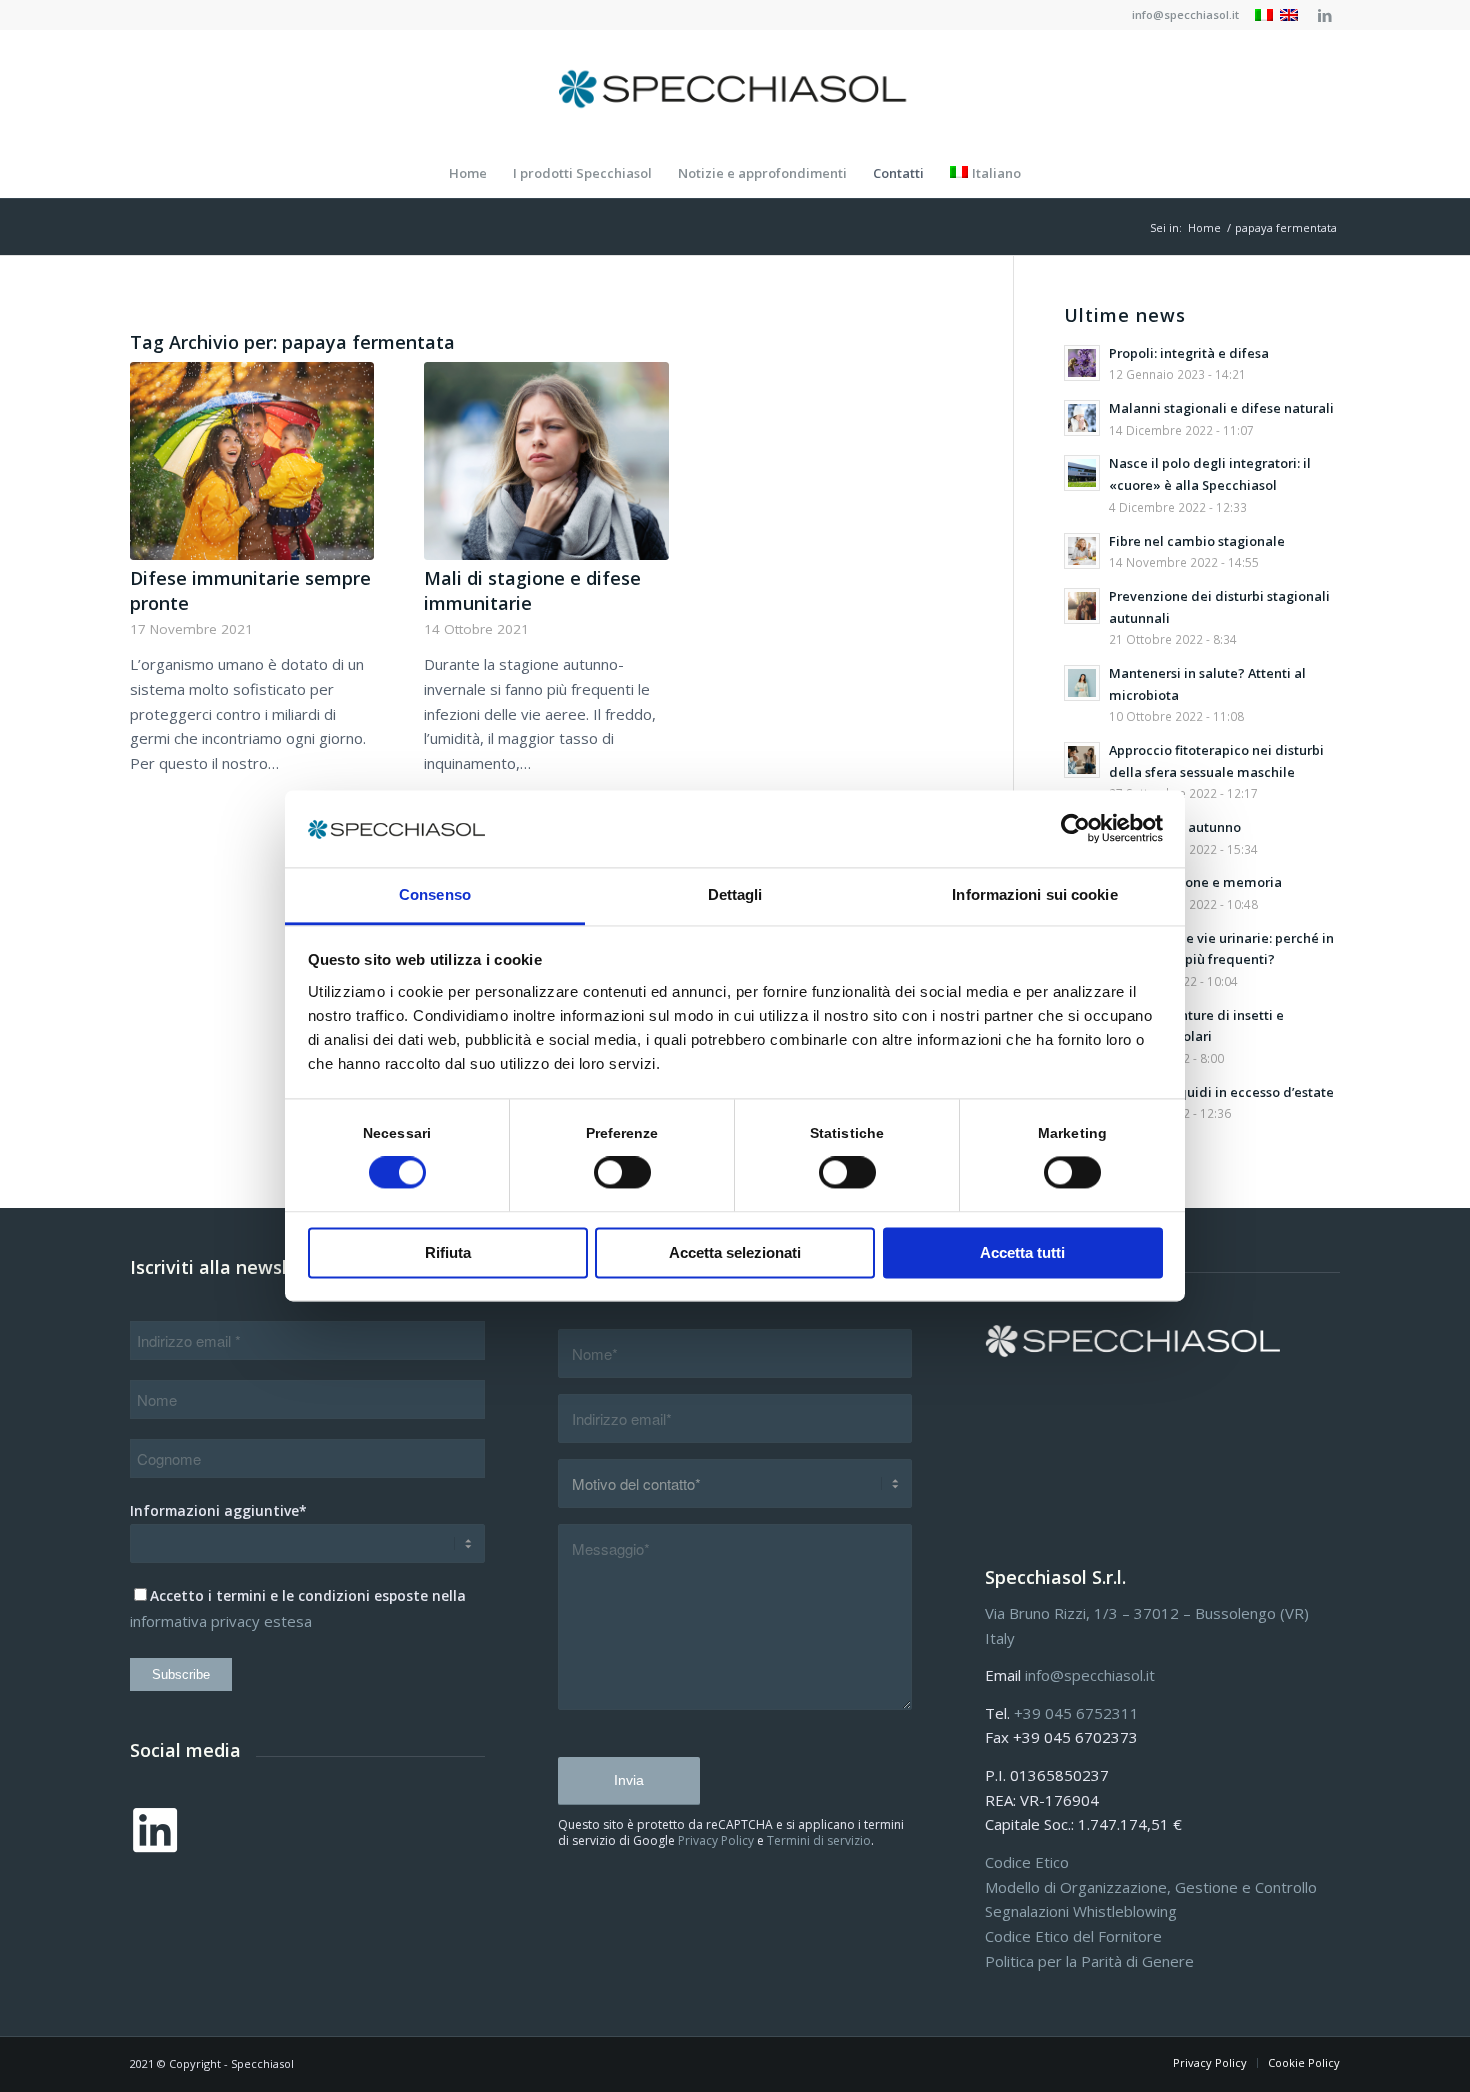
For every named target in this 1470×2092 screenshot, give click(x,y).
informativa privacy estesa (221, 1621)
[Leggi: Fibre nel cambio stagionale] (1082, 551)
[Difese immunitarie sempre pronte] (252, 461)
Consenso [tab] (435, 894)
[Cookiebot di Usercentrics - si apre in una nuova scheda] (1075, 829)
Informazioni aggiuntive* (218, 1510)
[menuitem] (1180, 15)
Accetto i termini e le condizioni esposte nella (308, 1595)
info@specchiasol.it (1185, 14)
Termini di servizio (819, 1840)
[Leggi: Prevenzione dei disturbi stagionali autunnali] (1082, 606)
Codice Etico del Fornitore (1073, 1936)
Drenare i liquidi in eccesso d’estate (1221, 1092)
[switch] (622, 1173)
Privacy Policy (716, 1840)
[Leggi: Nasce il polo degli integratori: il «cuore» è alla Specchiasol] (1082, 473)
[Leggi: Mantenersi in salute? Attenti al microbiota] (1082, 683)
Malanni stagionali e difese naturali (1221, 408)
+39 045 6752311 (1076, 1713)
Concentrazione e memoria (1195, 882)
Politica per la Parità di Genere (1089, 1961)
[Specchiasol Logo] (735, 89)
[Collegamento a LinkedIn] (1325, 15)
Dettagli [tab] (735, 894)
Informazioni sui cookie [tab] (1034, 894)
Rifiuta (448, 1252)
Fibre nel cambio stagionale (1197, 541)
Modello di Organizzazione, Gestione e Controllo (1151, 1887)
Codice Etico (1027, 1862)
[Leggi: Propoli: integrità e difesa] (1082, 363)
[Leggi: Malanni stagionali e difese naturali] (1082, 418)
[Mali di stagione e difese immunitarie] (546, 461)
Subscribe (181, 1674)
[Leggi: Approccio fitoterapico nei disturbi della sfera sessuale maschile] (1082, 760)
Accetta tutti (1022, 1252)
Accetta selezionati (735, 1252)
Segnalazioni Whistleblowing (1081, 1911)
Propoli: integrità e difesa (1189, 353)
